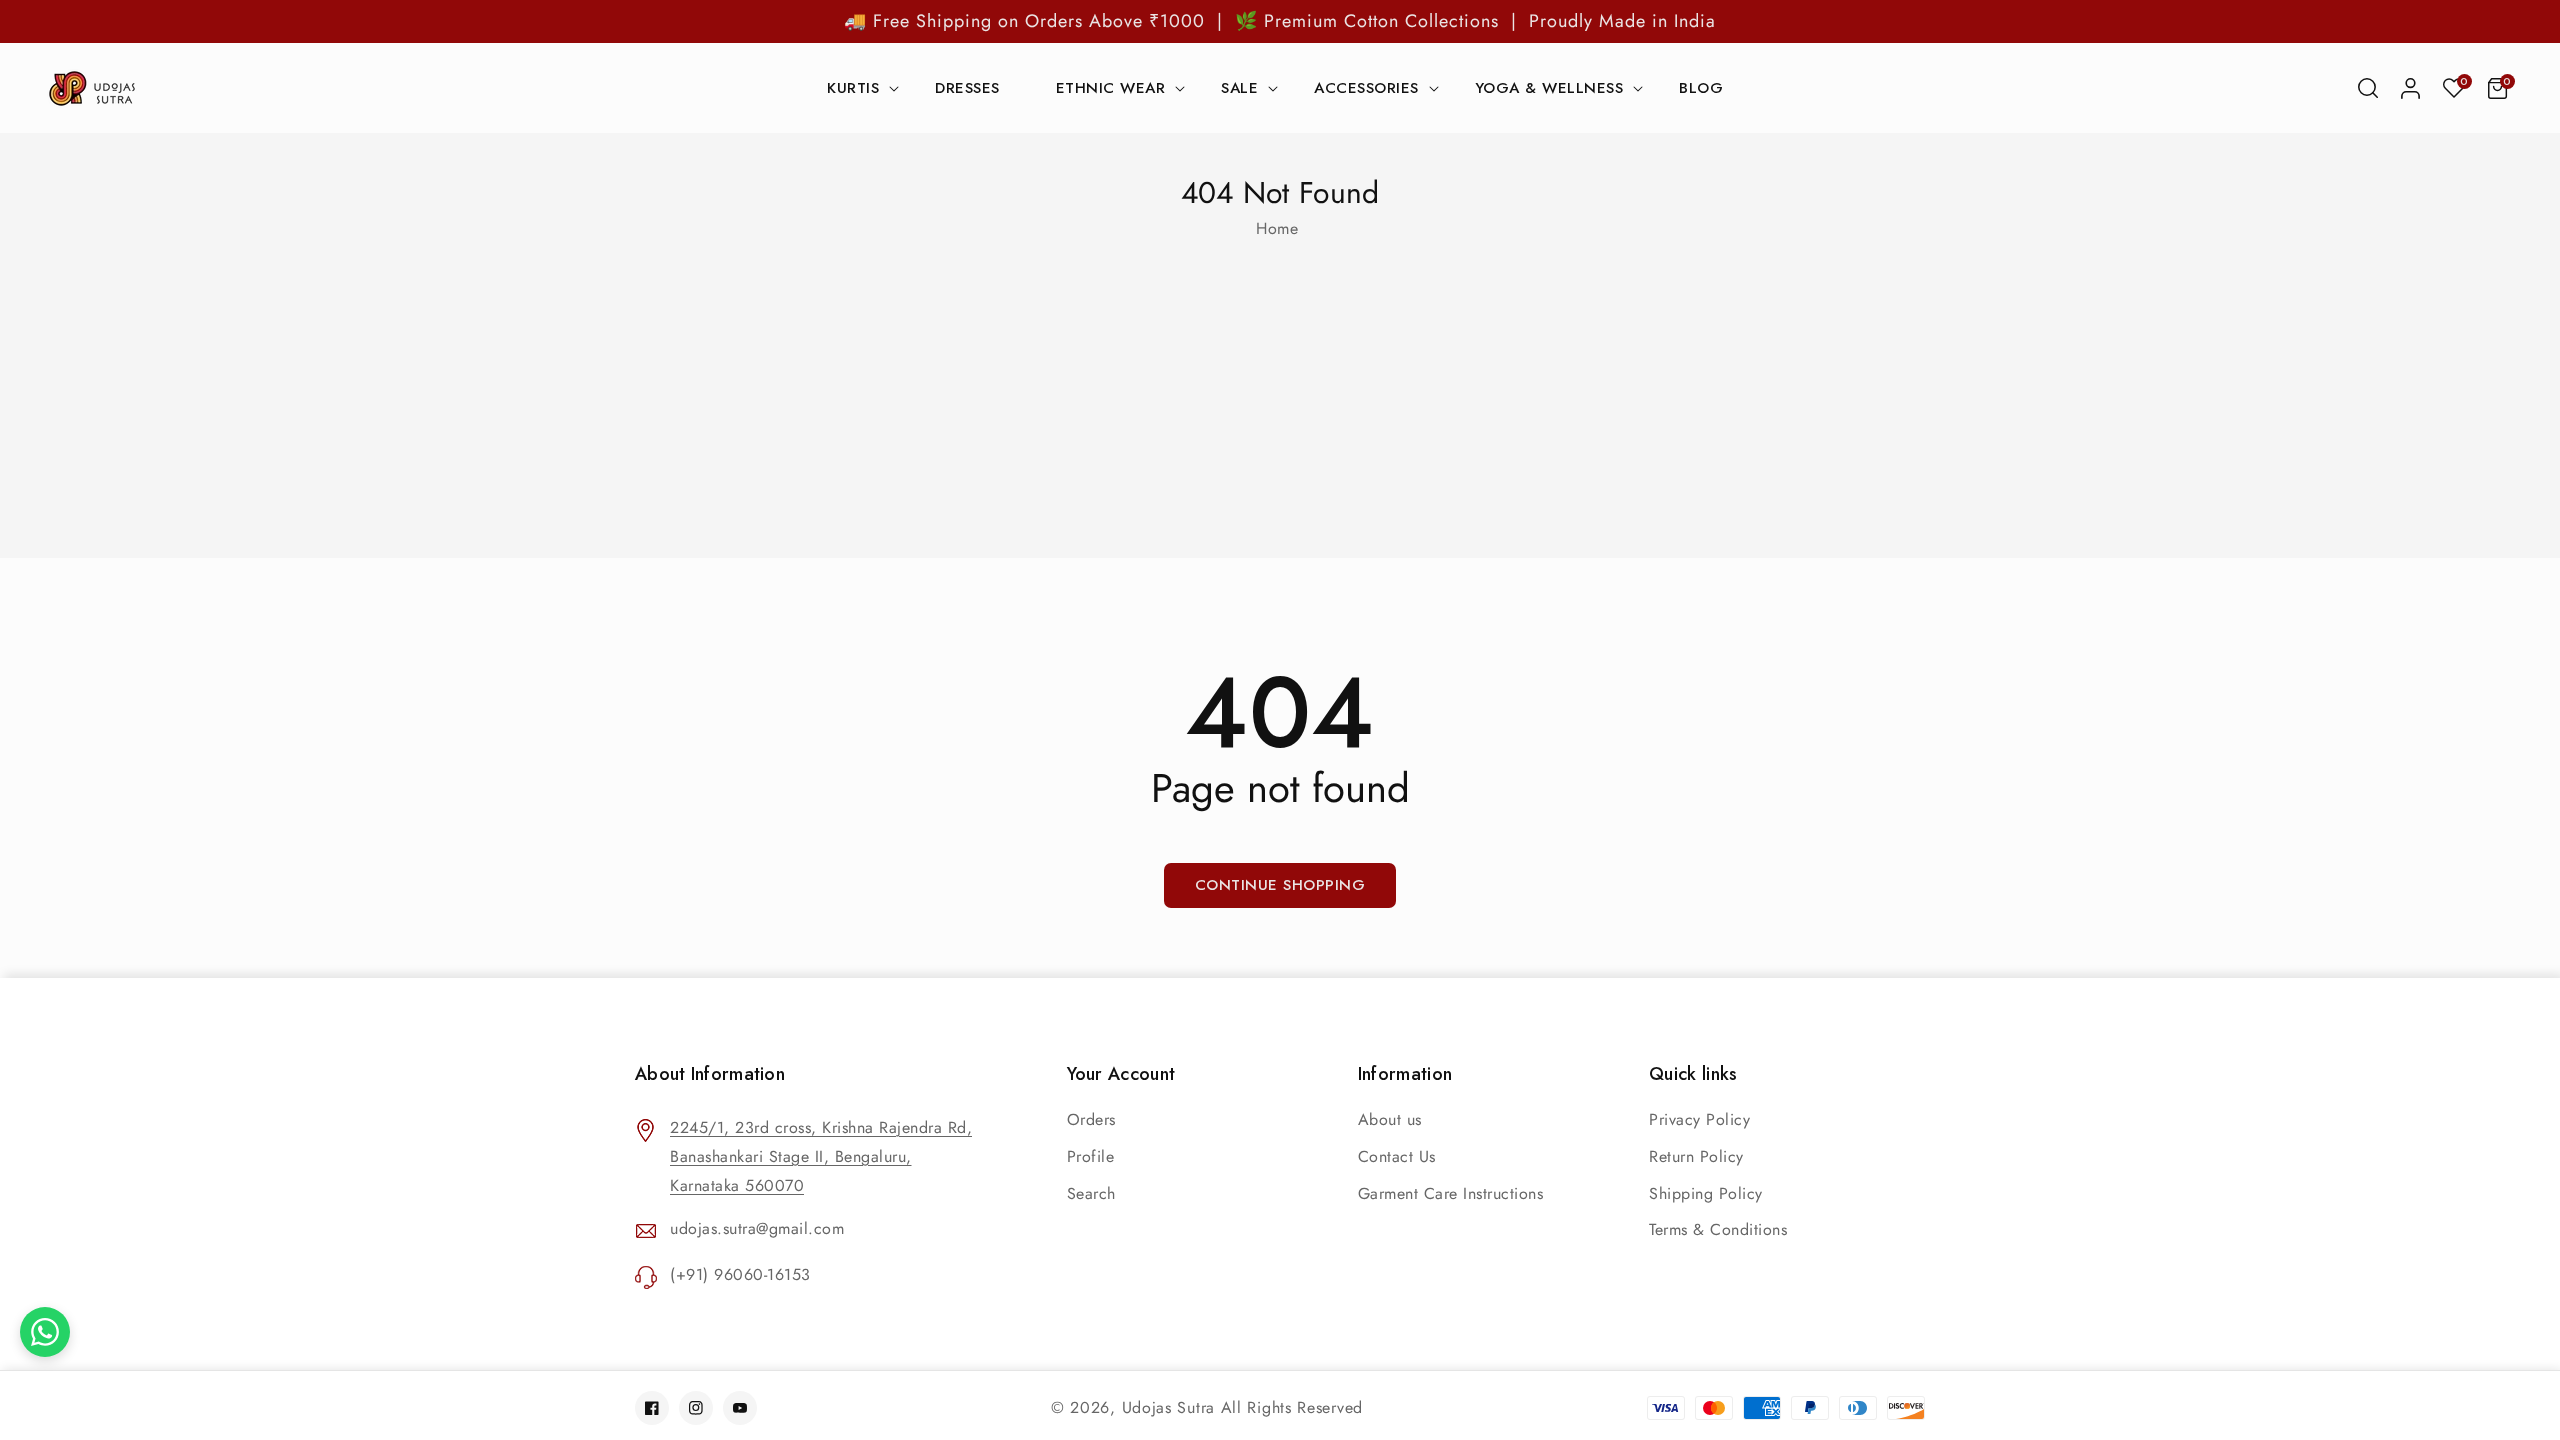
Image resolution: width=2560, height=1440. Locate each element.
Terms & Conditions (1718, 1229)
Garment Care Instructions (1451, 1193)
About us (1390, 1119)
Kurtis (853, 89)
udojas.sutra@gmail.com (757, 1228)
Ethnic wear (1111, 89)
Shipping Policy (1706, 1193)
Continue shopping (1280, 885)
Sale (1239, 89)
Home (1277, 228)
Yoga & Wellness (1549, 89)
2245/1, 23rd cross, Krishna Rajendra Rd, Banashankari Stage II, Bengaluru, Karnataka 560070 (821, 1156)
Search (1091, 1193)
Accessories (1366, 89)
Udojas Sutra (1168, 1407)
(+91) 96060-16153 (740, 1274)
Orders (1091, 1119)
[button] (2368, 88)
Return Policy (1696, 1156)
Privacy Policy (1699, 1119)
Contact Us (1397, 1156)
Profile (1091, 1156)
